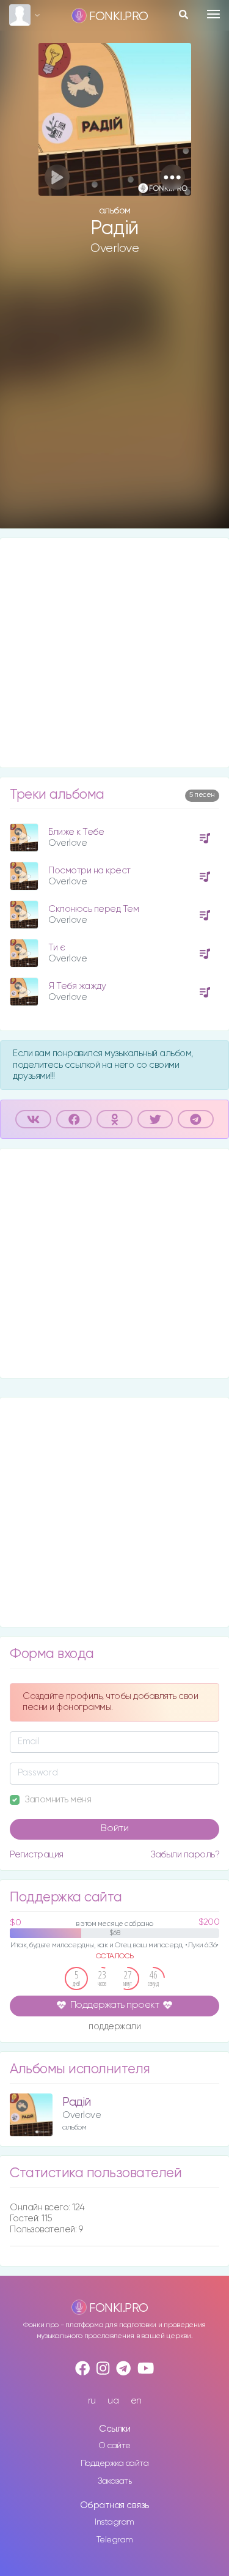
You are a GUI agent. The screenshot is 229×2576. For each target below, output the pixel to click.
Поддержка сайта (115, 2463)
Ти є (56, 948)
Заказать (114, 2481)
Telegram (115, 2540)
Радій (77, 2102)
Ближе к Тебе (76, 832)
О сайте (114, 2446)
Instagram (114, 2522)
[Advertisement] (114, 402)
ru (92, 2401)
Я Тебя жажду (77, 986)
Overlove (114, 248)
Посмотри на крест (89, 871)
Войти (115, 1829)
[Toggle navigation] (213, 14)
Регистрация (37, 1855)
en (136, 2401)
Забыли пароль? (185, 1855)
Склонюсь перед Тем (93, 909)
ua (113, 2401)
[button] (173, 177)
